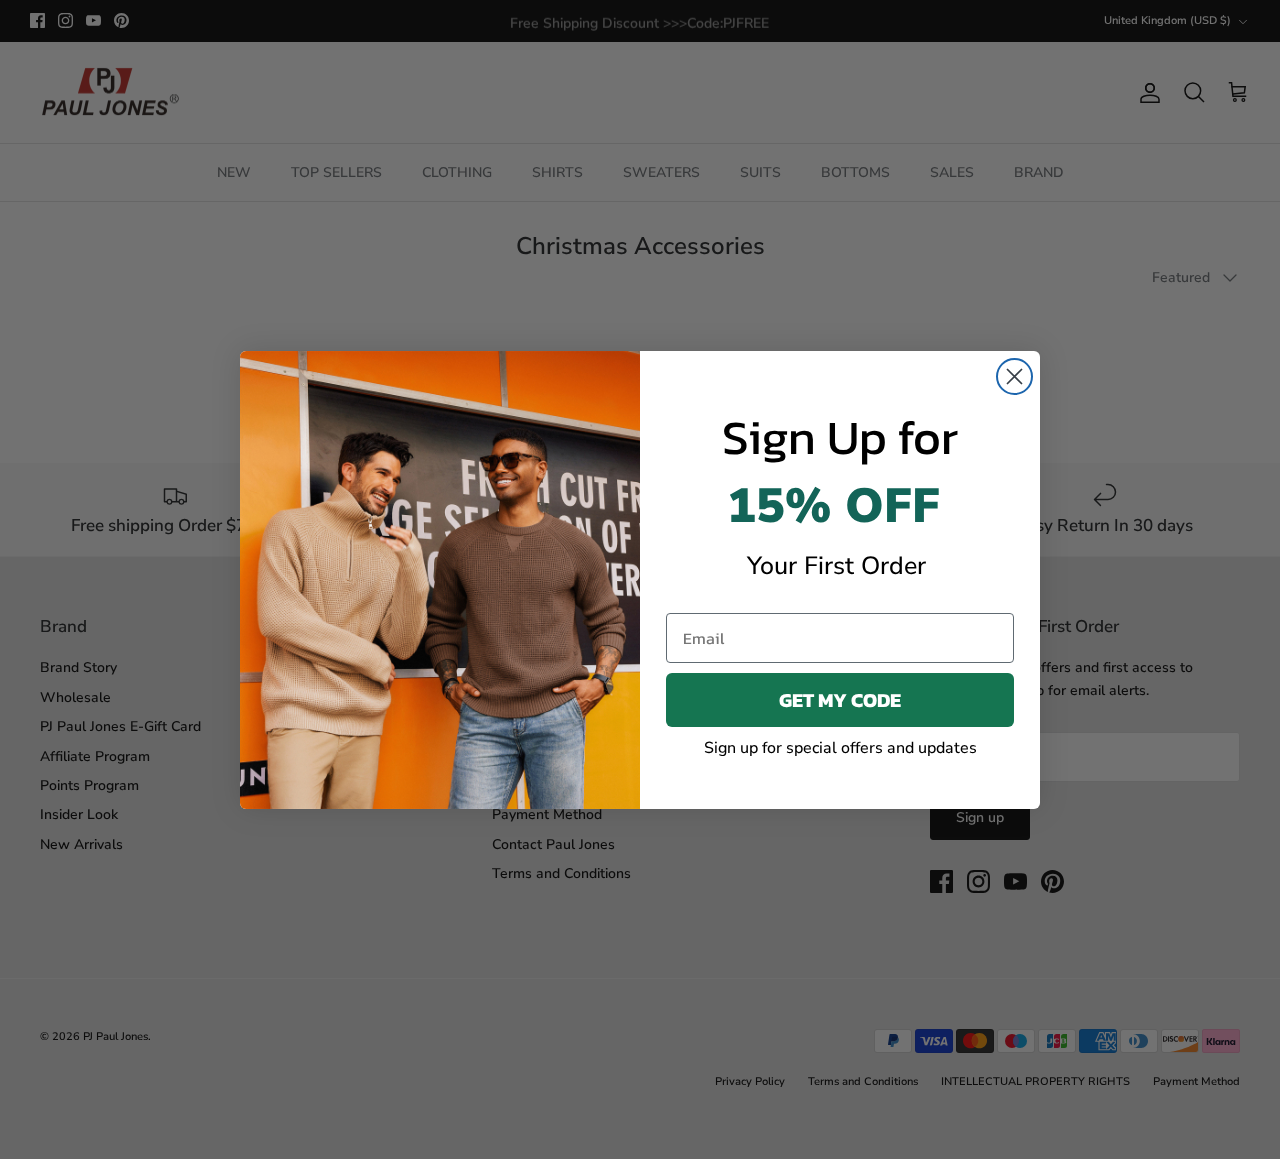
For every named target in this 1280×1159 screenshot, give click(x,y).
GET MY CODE (840, 700)
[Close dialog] (1014, 376)
